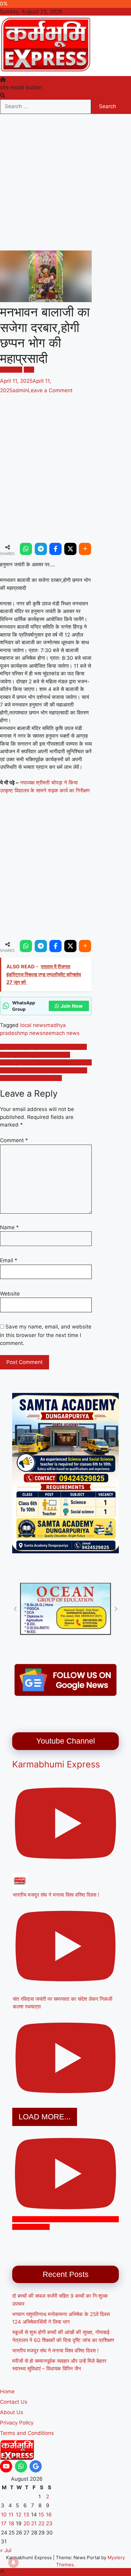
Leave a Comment (50, 390)
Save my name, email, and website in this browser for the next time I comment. (46, 1335)
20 (27, 2523)
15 (41, 2515)
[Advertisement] (65, 182)
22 (41, 2523)
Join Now (72, 1006)
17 (4, 2523)
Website (10, 1294)
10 (4, 2515)
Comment (14, 1140)
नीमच (29, 370)
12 (19, 2515)
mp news (31, 1033)
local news (33, 1025)
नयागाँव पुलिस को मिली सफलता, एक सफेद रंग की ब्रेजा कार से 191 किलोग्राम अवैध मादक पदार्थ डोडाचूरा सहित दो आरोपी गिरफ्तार (46, 1070)
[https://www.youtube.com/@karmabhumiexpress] (6, 2466)
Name (9, 1227)
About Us (12, 2412)
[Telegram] (41, 549)
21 (34, 2523)
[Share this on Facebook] (55, 549)
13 (26, 2515)
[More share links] (85, 549)
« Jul (6, 2550)
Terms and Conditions (27, 2433)
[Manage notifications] (13, 2563)
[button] (15, 1609)
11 (11, 2515)
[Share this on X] (70, 549)
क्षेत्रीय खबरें (11, 370)
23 (49, 2523)
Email (9, 1260)
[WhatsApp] (26, 549)
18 (11, 2523)
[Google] (36, 2466)
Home (7, 2391)
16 (49, 2515)
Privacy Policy (17, 2423)
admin (20, 390)
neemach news (61, 1033)
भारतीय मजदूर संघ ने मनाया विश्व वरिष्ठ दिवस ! (55, 2351)
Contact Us (14, 2402)
